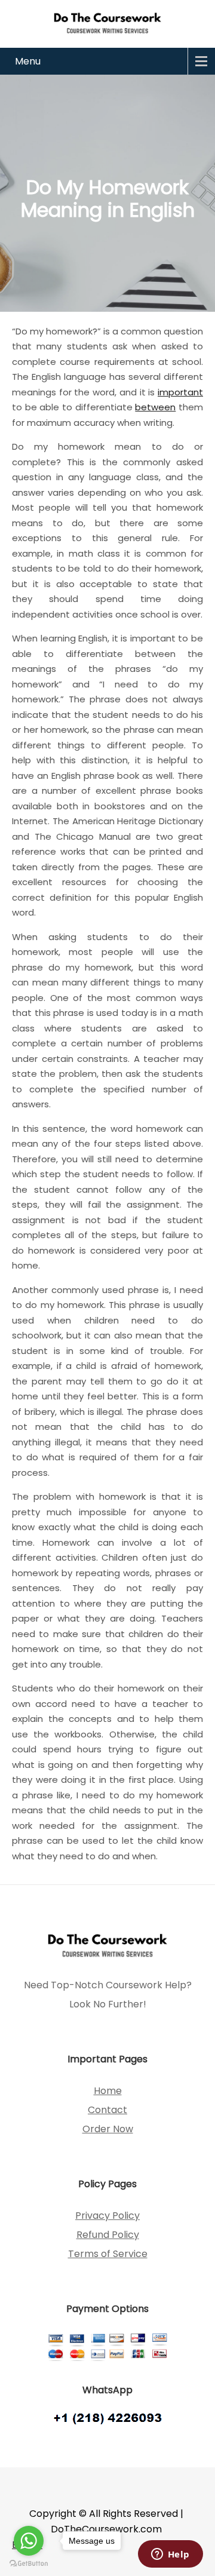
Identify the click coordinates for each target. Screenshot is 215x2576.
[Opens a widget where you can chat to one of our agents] (170, 2555)
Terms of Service (108, 2254)
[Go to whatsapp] (29, 2541)
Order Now (108, 2129)
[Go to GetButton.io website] (29, 2564)
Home (108, 2091)
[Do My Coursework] (107, 22)
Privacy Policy (107, 2216)
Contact (107, 2110)
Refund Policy (108, 2235)
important (180, 392)
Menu (28, 61)
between (155, 407)
